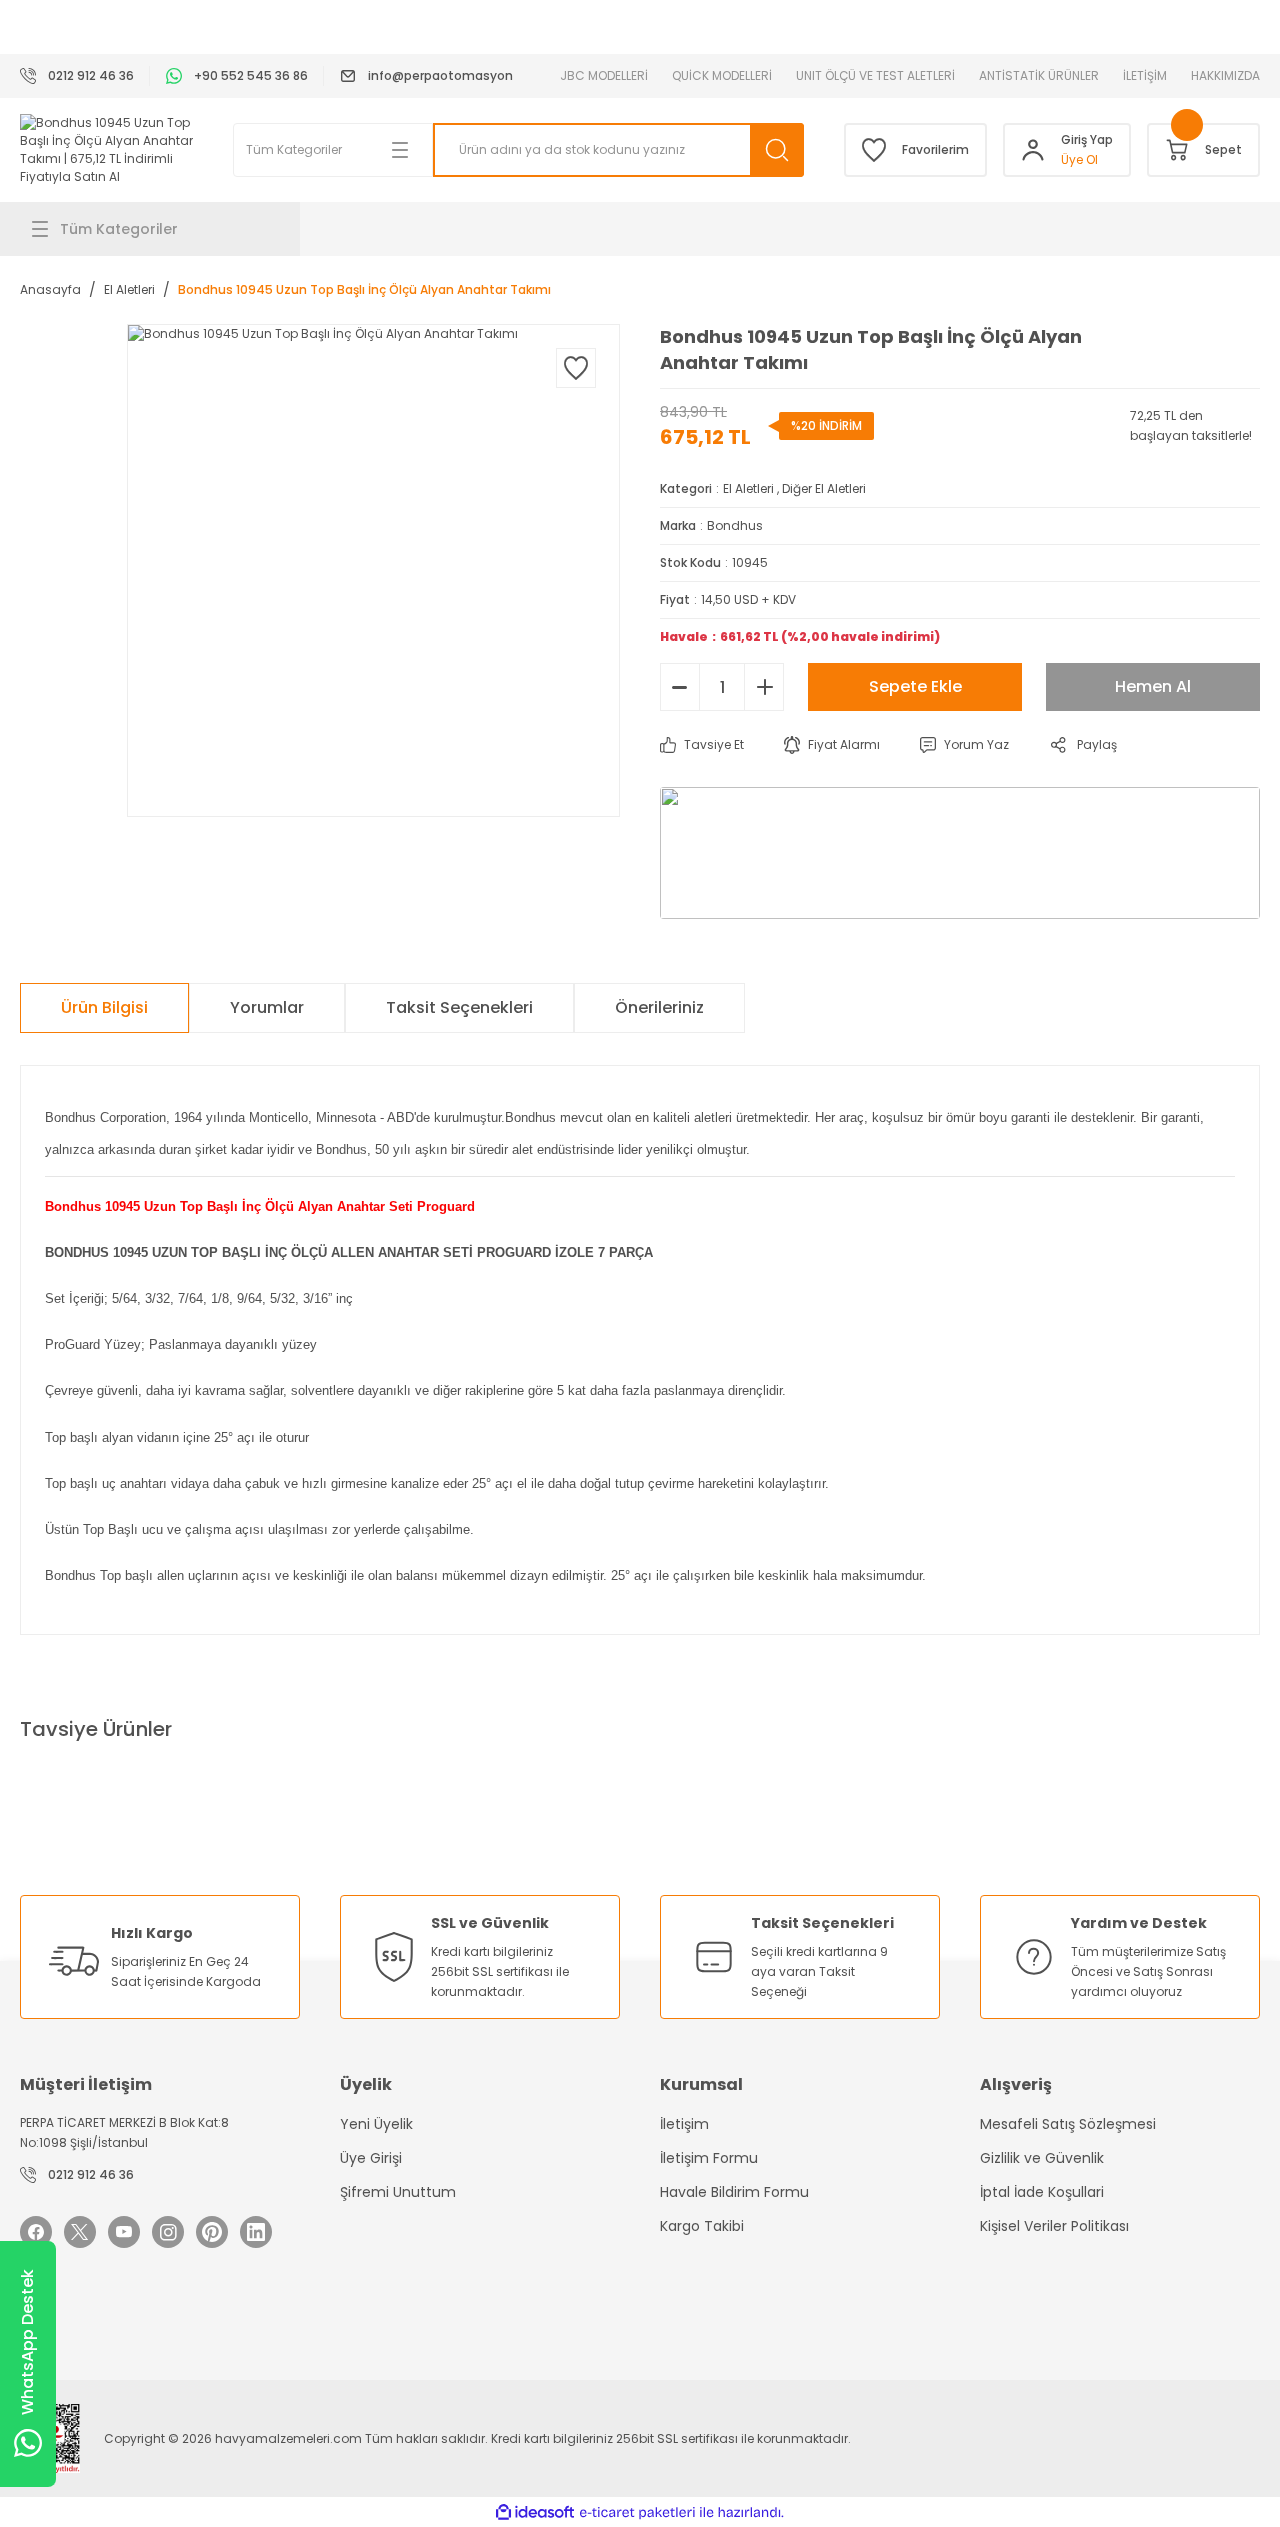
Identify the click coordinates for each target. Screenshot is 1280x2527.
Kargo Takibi (702, 2226)
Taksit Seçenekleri (459, 1007)
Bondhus (735, 525)
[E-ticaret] (637, 2512)
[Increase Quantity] (764, 687)
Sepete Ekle (915, 686)
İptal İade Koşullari (1042, 2192)
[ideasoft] (535, 2512)
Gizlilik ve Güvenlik (1042, 2158)
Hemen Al (1153, 686)
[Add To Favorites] (576, 368)
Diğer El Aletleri (824, 488)
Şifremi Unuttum (398, 2192)
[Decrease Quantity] (680, 687)
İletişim (684, 2124)
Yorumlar (267, 1007)
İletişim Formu (709, 2158)
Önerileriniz (659, 1007)
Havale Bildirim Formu (734, 2192)
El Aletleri (748, 488)
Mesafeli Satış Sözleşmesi (1068, 2124)
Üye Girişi (371, 2158)
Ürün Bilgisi (104, 1007)
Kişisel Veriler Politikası (1054, 2226)
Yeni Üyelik (376, 2124)
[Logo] (106, 150)
